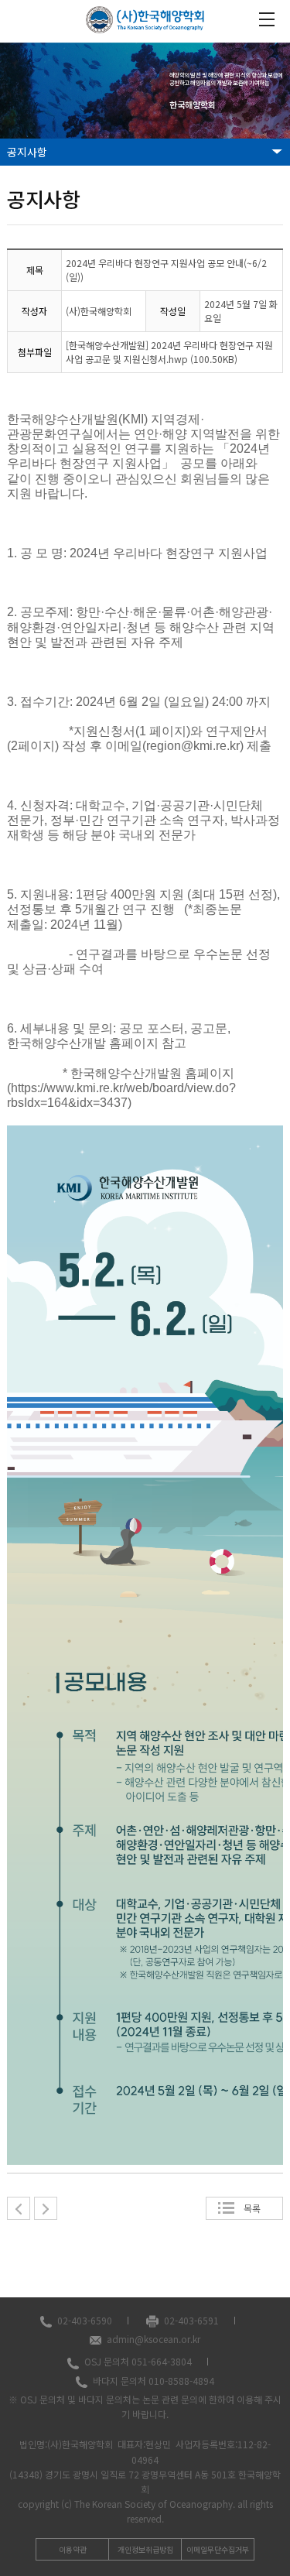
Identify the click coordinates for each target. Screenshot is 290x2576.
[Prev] (19, 2208)
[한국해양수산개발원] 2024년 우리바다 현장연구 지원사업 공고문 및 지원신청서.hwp (169, 352)
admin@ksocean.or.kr (154, 2339)
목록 (252, 2208)
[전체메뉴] (267, 19)
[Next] (46, 2208)
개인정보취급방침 (145, 2549)
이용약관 (73, 2549)
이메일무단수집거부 (218, 2549)
